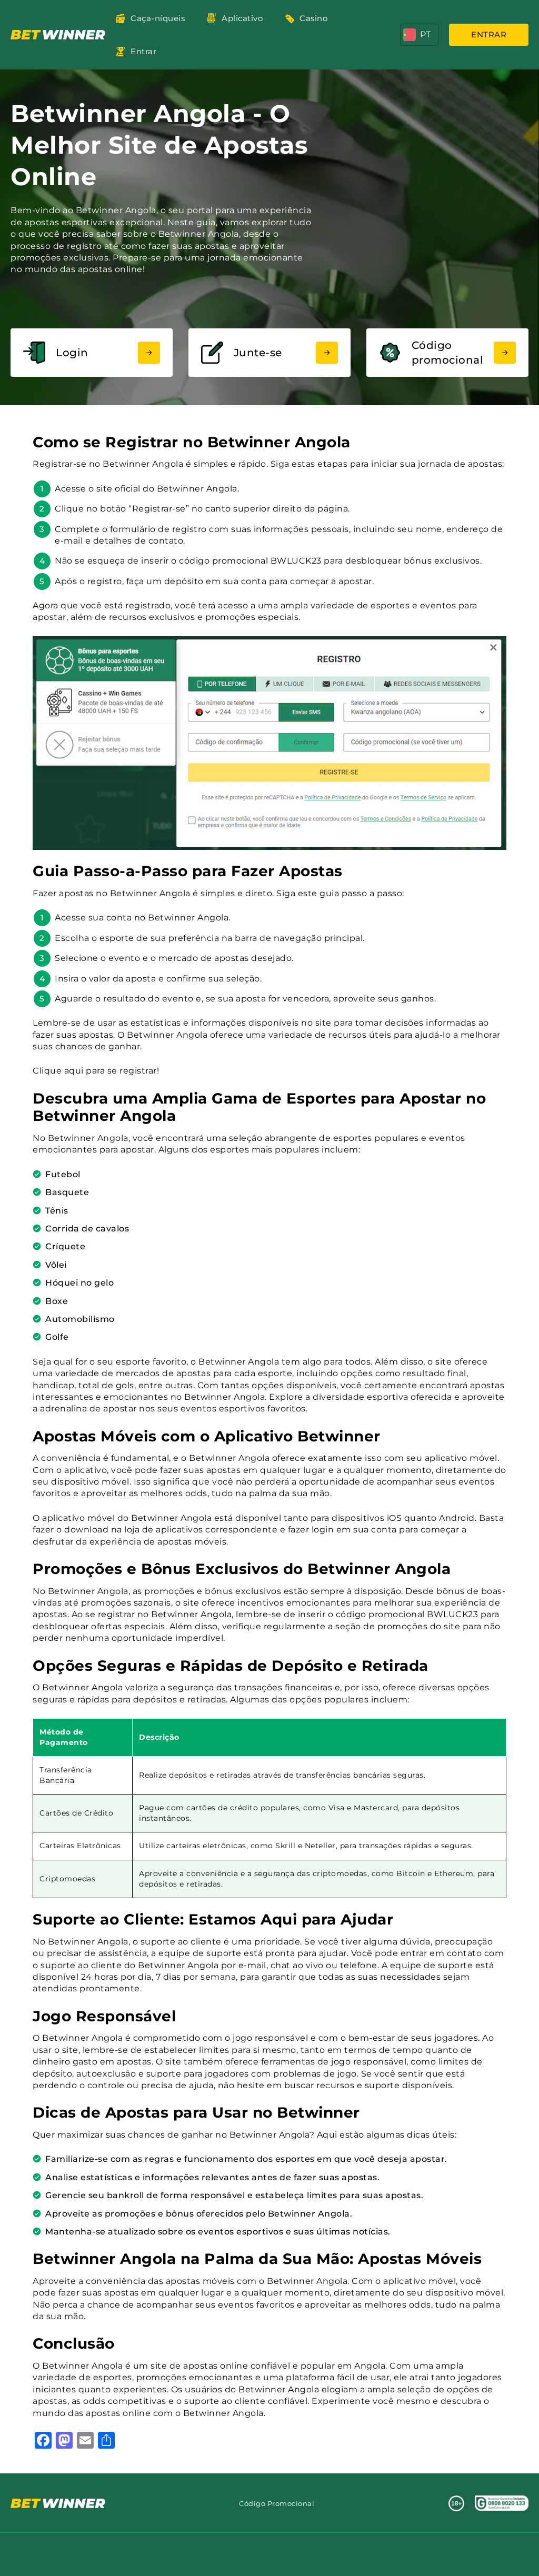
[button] (419, 35)
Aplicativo (242, 18)
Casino (313, 18)
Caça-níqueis (158, 18)
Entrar (143, 51)
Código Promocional (277, 2503)
